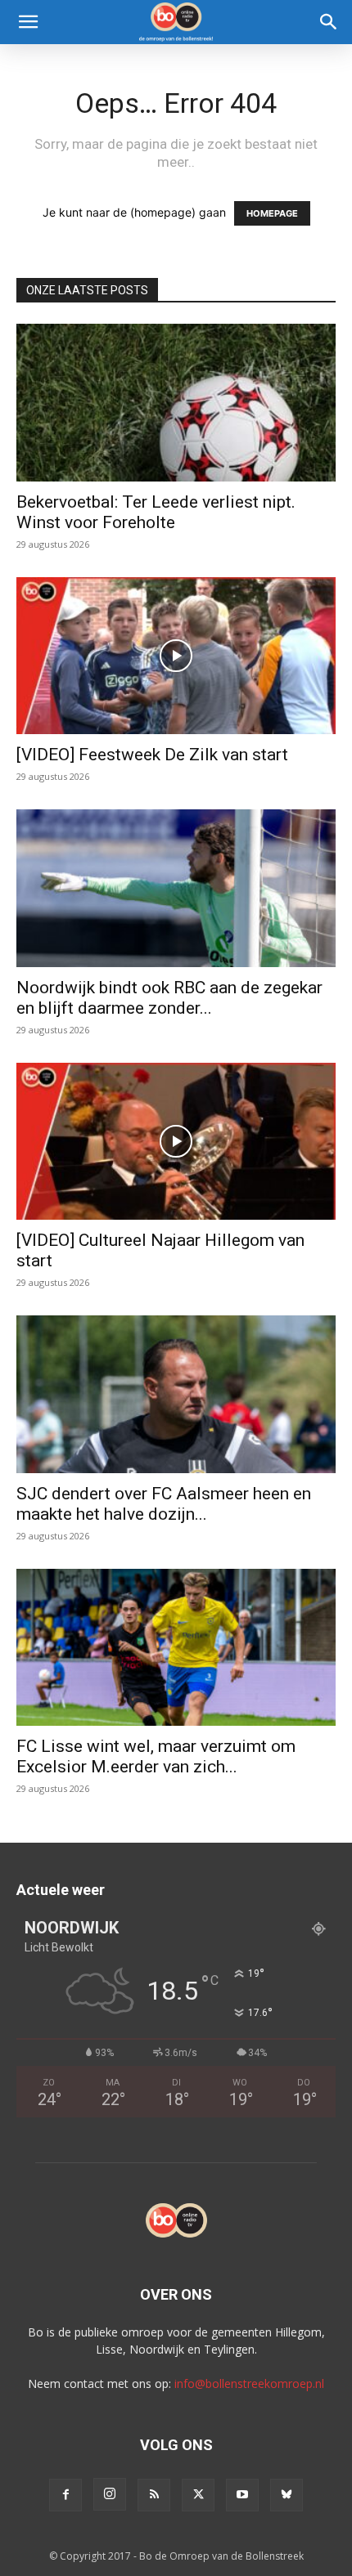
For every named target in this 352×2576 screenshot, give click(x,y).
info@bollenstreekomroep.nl (249, 2383)
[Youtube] (242, 2495)
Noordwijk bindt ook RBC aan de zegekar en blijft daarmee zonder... (169, 998)
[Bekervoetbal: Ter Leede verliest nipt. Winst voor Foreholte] (176, 403)
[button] (28, 22)
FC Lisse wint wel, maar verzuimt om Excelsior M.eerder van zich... (156, 1756)
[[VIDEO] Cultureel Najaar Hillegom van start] (176, 1142)
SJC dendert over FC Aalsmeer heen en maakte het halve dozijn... (164, 1504)
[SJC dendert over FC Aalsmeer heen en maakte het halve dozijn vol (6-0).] (176, 1394)
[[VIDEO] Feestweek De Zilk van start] (176, 656)
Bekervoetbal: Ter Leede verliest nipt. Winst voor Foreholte (156, 512)
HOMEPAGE (272, 213)
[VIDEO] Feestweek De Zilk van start (152, 755)
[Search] (329, 22)
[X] (198, 2495)
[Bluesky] (287, 2495)
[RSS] (154, 2495)
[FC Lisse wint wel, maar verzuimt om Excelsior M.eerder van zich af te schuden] (176, 1648)
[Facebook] (65, 2495)
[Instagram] (110, 2494)
